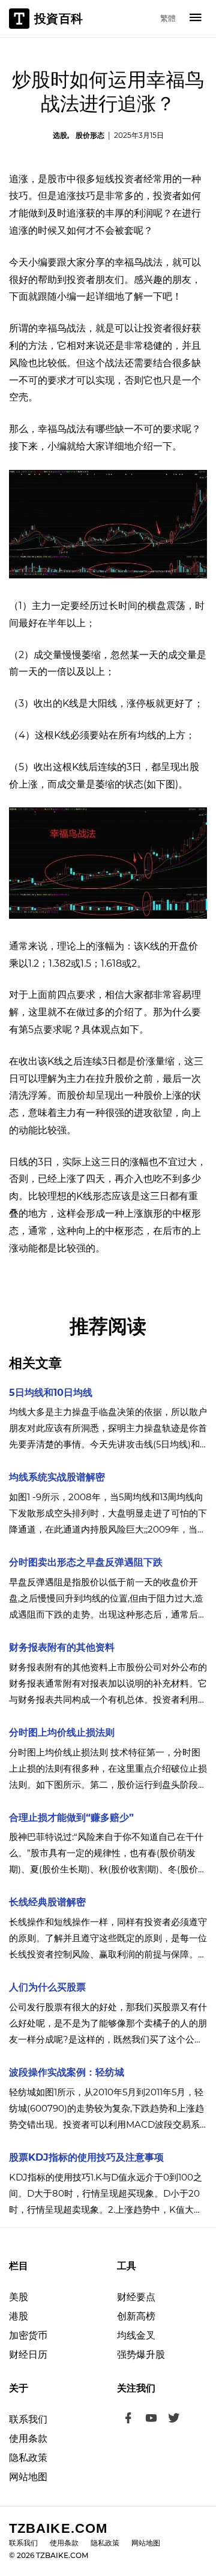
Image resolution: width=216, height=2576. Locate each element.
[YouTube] (151, 2420)
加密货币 (28, 2335)
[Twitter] (174, 2420)
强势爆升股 (141, 2355)
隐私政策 (28, 2458)
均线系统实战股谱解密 (57, 1477)
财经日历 (28, 2355)
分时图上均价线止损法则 (62, 1732)
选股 (60, 135)
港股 (19, 2316)
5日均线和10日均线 (51, 1393)
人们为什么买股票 (47, 1987)
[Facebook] (128, 2420)
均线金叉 (136, 2335)
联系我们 (28, 2419)
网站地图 (28, 2477)
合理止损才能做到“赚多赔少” (71, 1818)
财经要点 (136, 2297)
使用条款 (28, 2438)
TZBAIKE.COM (58, 2528)
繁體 (168, 18)
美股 (19, 2297)
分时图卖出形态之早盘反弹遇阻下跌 (86, 1562)
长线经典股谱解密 (47, 1902)
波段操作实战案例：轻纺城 (67, 2072)
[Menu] (196, 19)
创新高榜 (136, 2316)
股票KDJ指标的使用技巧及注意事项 (86, 2157)
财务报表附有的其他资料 (62, 1647)
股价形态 (90, 135)
